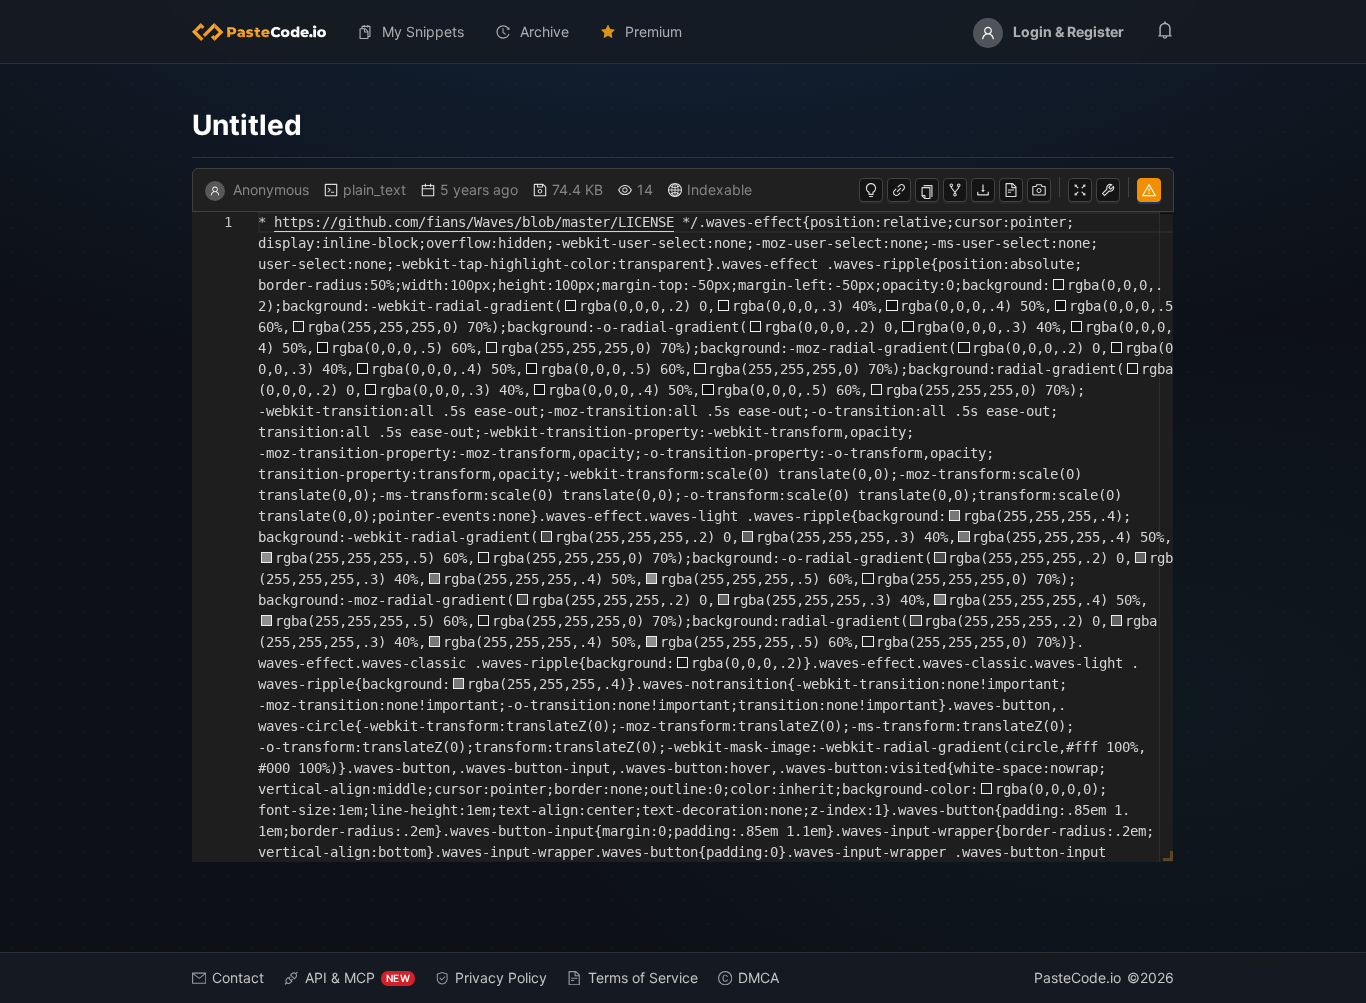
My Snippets (423, 31)
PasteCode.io (1077, 977)
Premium (653, 31)
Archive (544, 31)
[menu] (683, 32)
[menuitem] (267, 32)
